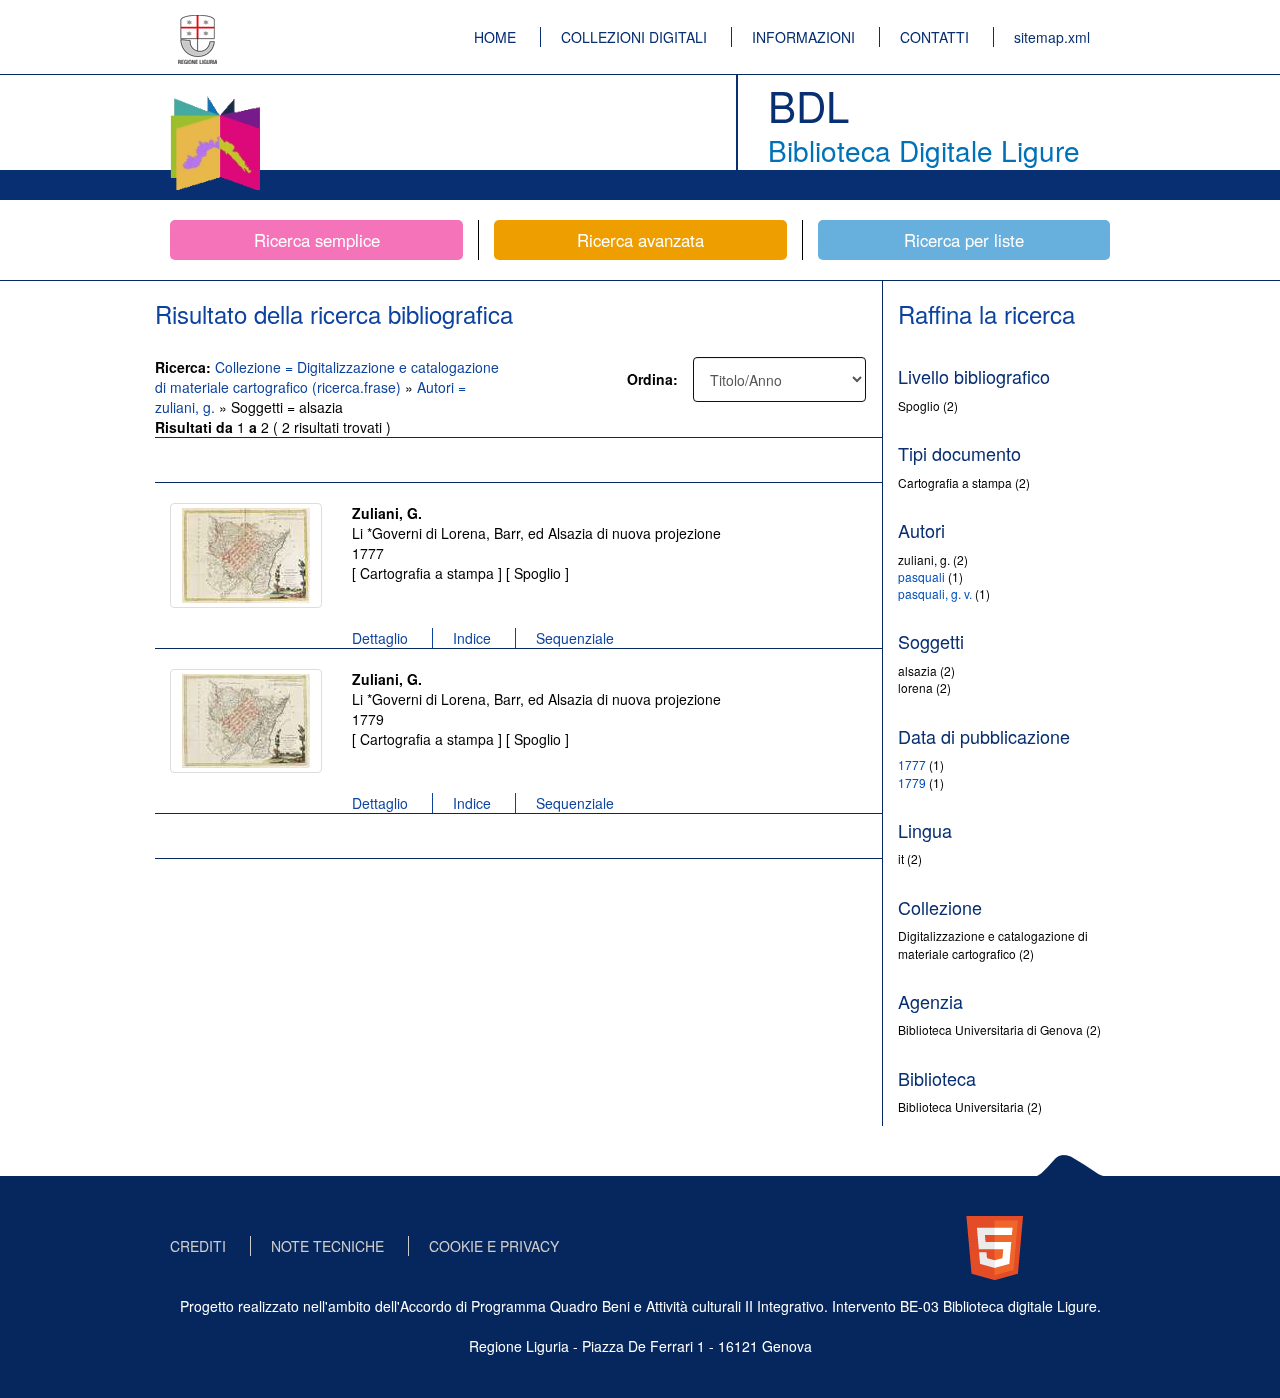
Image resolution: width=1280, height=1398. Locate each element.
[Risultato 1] (246, 555)
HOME (495, 37)
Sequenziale (575, 638)
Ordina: (652, 379)
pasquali (921, 576)
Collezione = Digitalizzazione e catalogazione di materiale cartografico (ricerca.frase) (327, 377)
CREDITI (198, 1246)
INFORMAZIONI (803, 37)
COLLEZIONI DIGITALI (634, 37)
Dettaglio (380, 638)
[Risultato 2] (246, 721)
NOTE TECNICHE (327, 1246)
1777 (912, 764)
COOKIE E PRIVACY (494, 1246)
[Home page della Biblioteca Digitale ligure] (215, 100)
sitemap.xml (1052, 37)
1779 (912, 782)
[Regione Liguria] (198, 25)
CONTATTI (934, 37)
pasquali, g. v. (935, 593)
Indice (472, 638)
